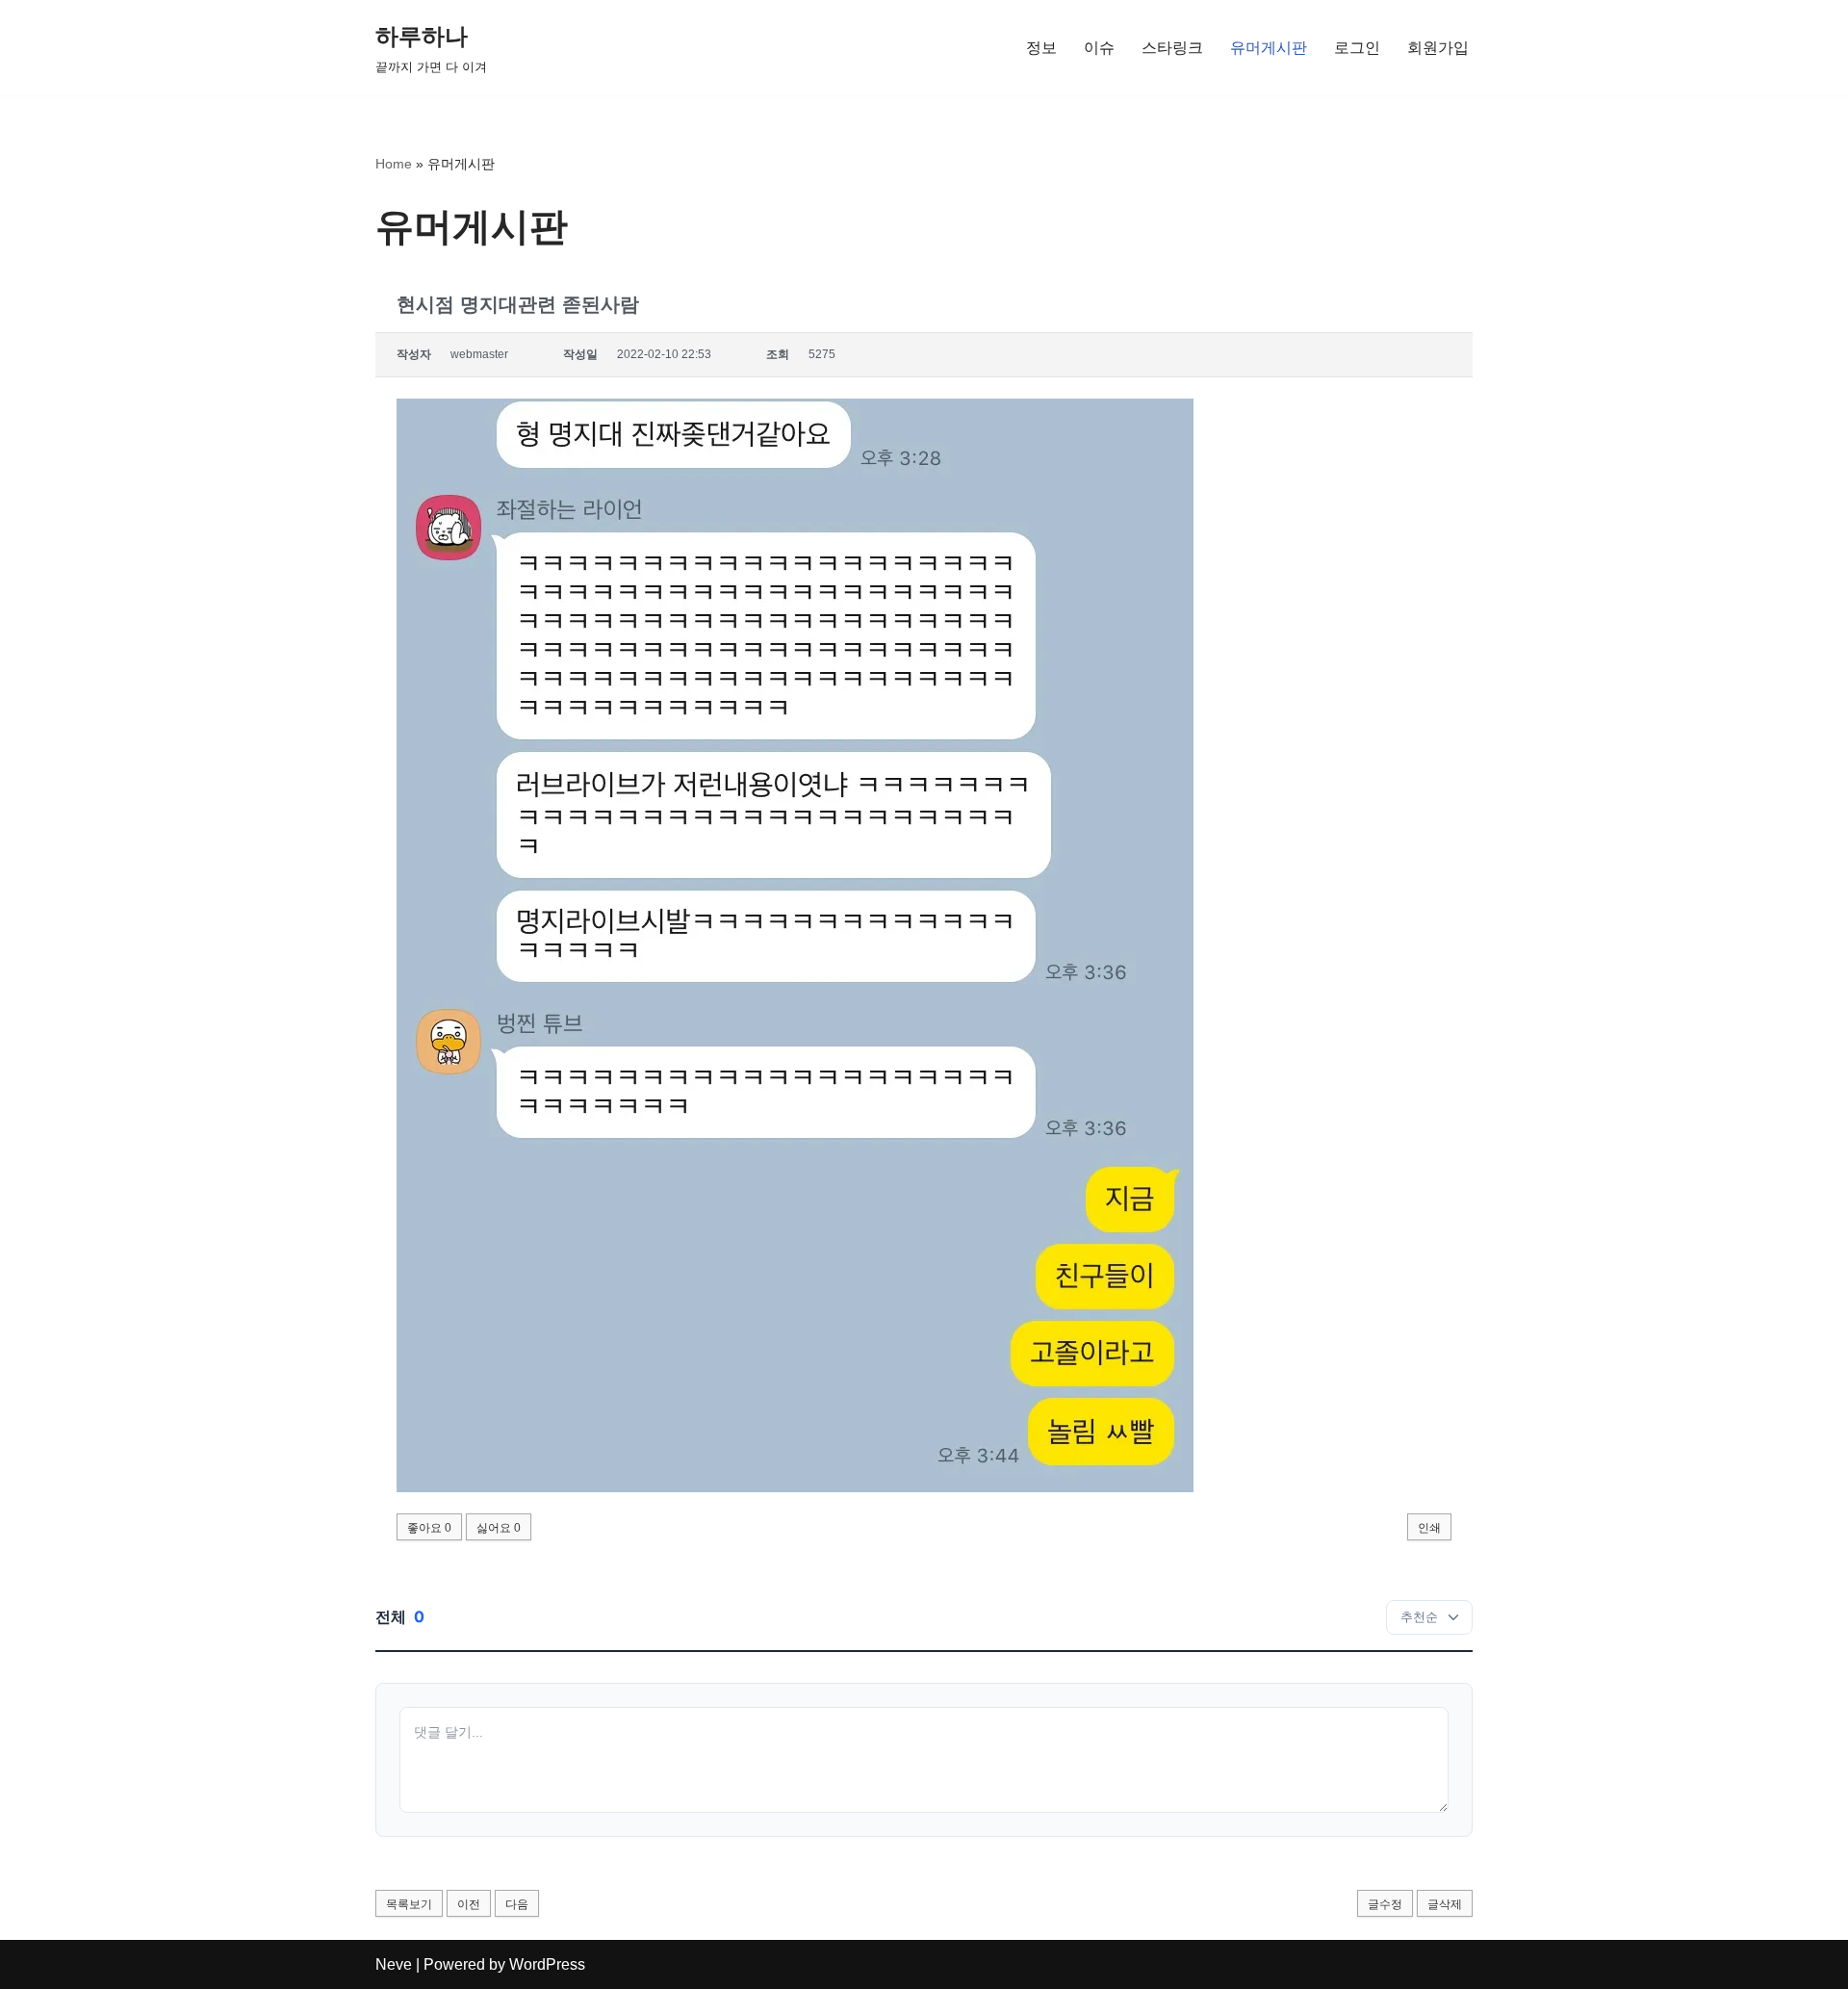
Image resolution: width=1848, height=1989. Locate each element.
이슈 (1099, 48)
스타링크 (1172, 48)
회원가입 (1438, 48)
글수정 (1385, 1904)
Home (394, 164)
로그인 (1357, 48)
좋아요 (429, 1528)
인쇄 (1429, 1528)
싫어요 (499, 1528)
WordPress (547, 1964)
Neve (394, 1964)
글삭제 (1445, 1904)
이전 (469, 1904)
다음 (517, 1904)
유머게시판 (1269, 48)
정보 (1041, 48)
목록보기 (409, 1904)
